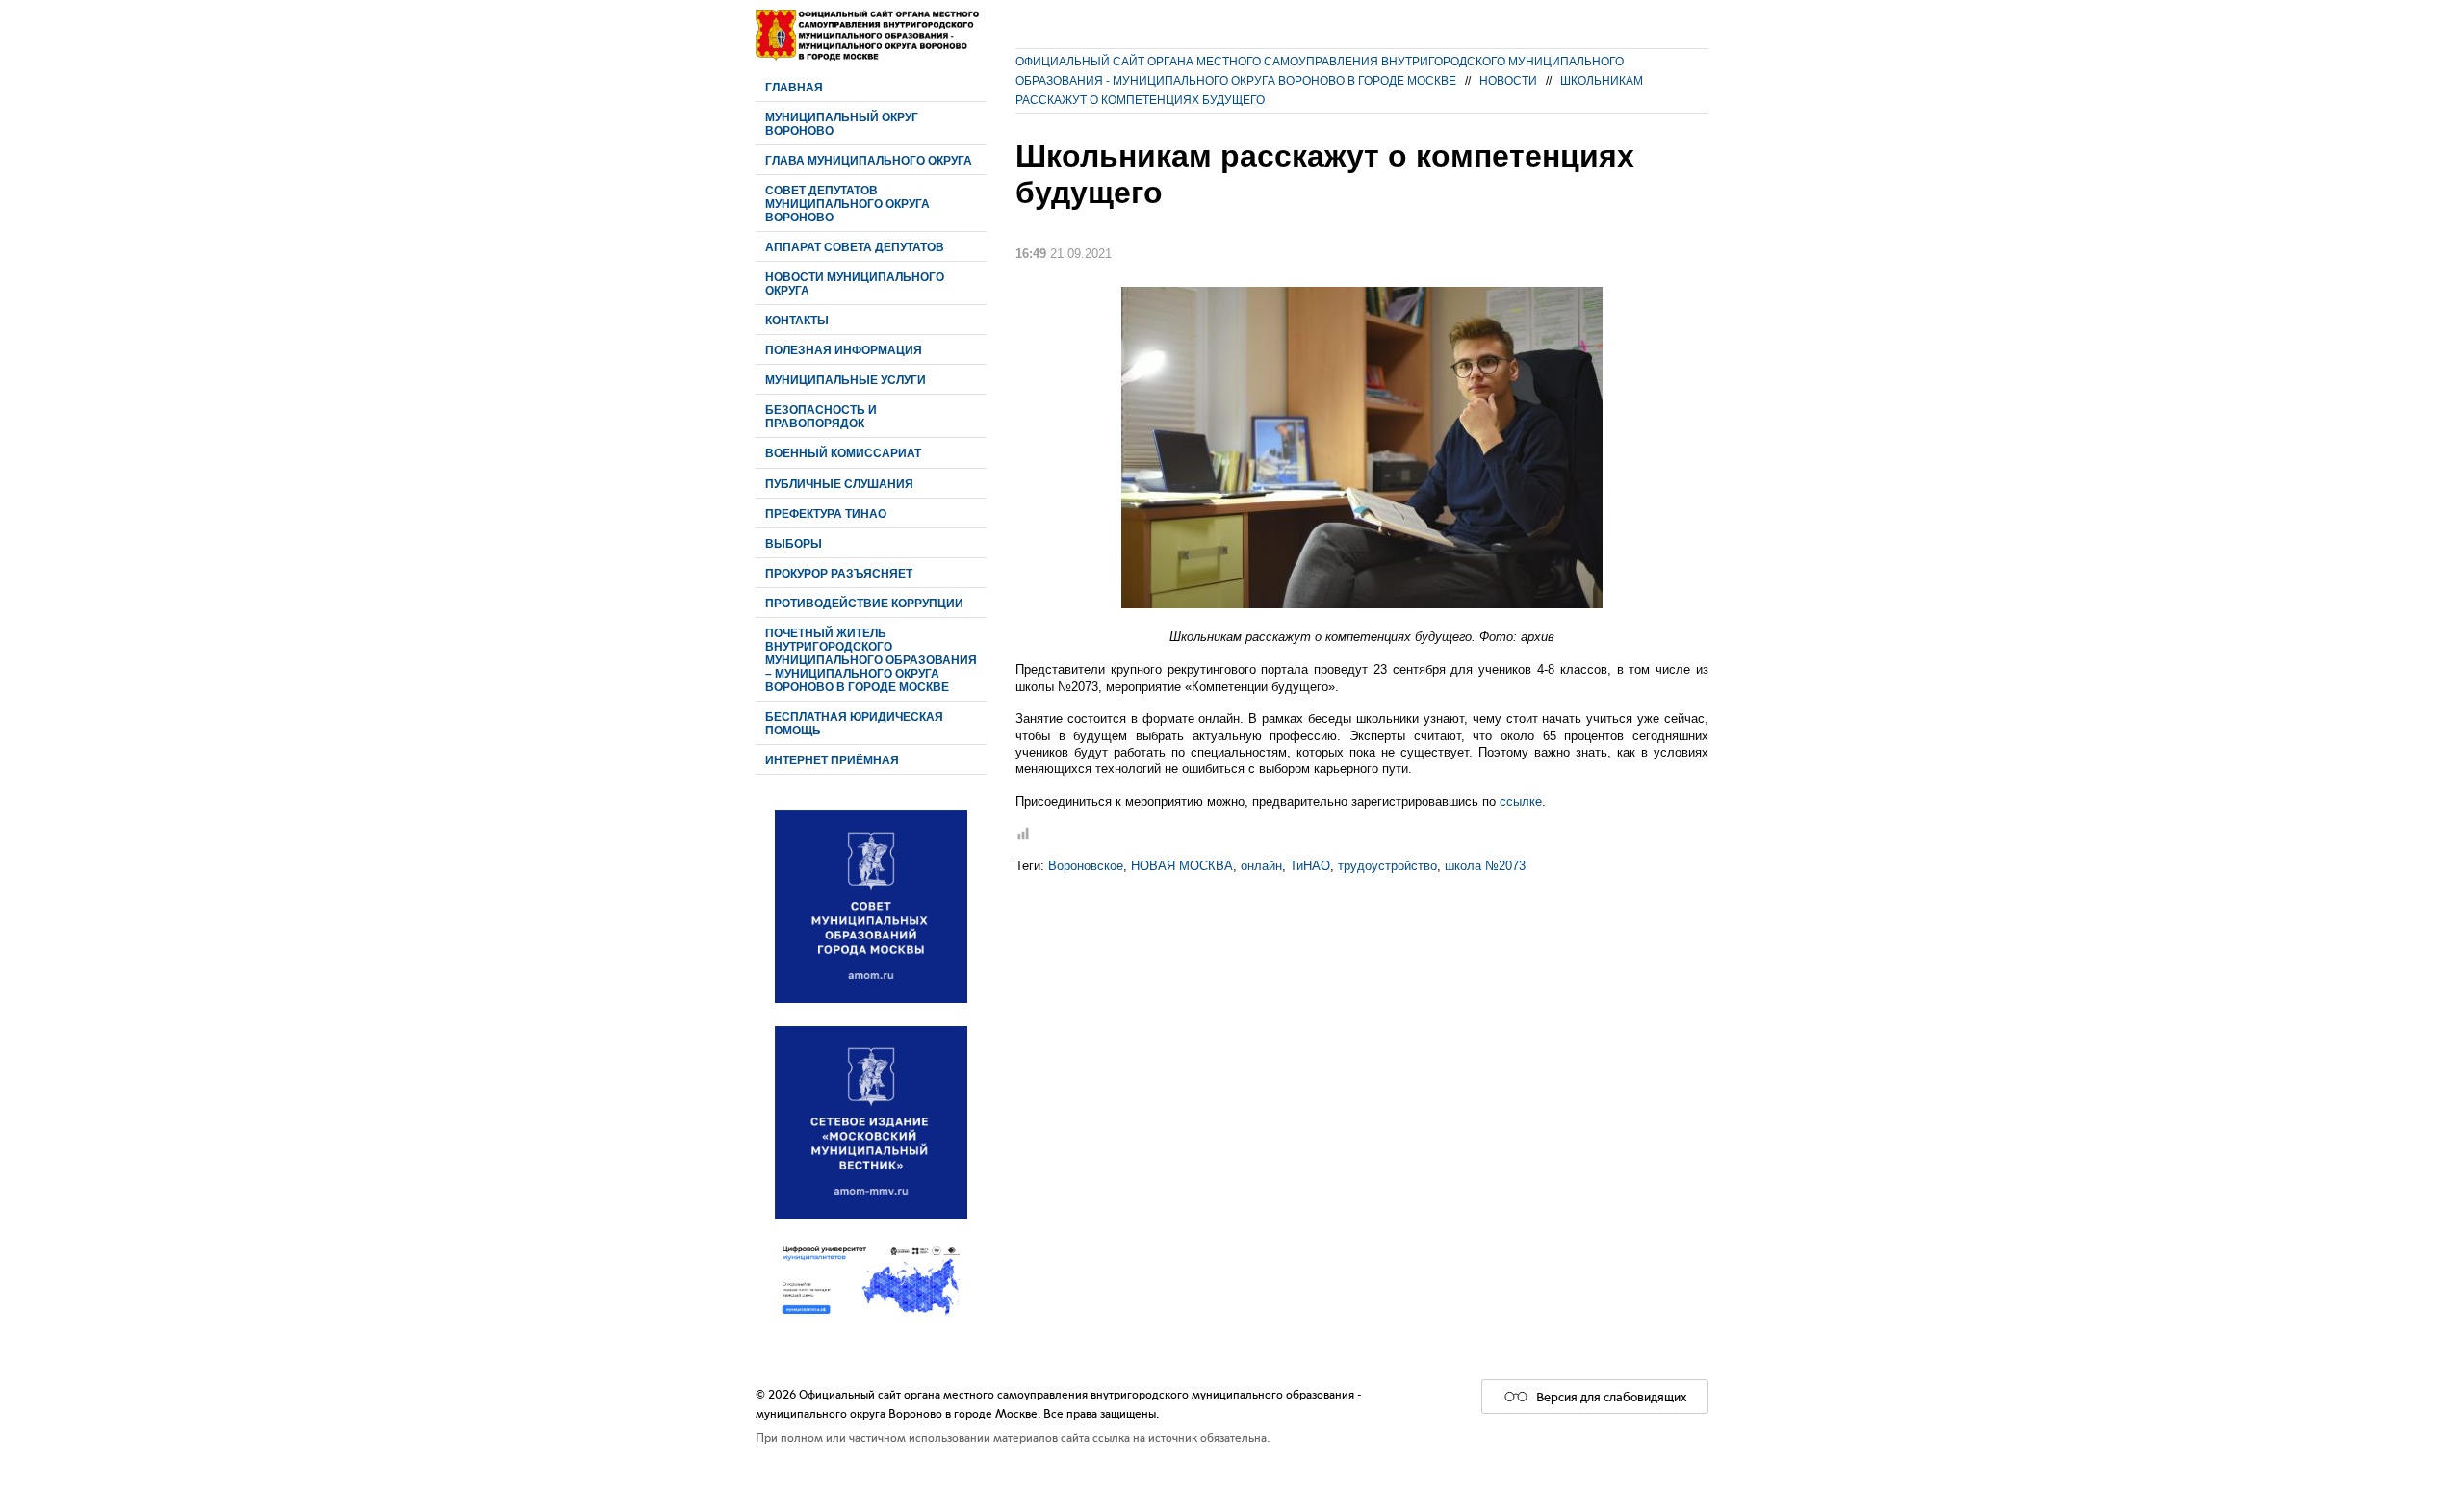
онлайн (1261, 866)
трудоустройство (1387, 866)
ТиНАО (1310, 866)
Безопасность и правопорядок (821, 416)
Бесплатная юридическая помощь (854, 723)
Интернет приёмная (832, 760)
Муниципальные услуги (846, 380)
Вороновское (1086, 866)
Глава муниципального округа (869, 160)
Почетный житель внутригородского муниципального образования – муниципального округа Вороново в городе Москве (871, 660)
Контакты (797, 320)
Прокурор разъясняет (839, 573)
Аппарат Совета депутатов (855, 247)
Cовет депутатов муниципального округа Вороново (847, 204)
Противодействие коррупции (864, 603)
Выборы (794, 543)
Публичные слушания (839, 484)
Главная (794, 87)
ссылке (1521, 801)
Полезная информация (844, 350)
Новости (1508, 80)
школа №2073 (1485, 866)
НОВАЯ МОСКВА (1182, 866)
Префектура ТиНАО (826, 514)
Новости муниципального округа (855, 283)
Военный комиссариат (843, 453)
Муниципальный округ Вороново (842, 124)
